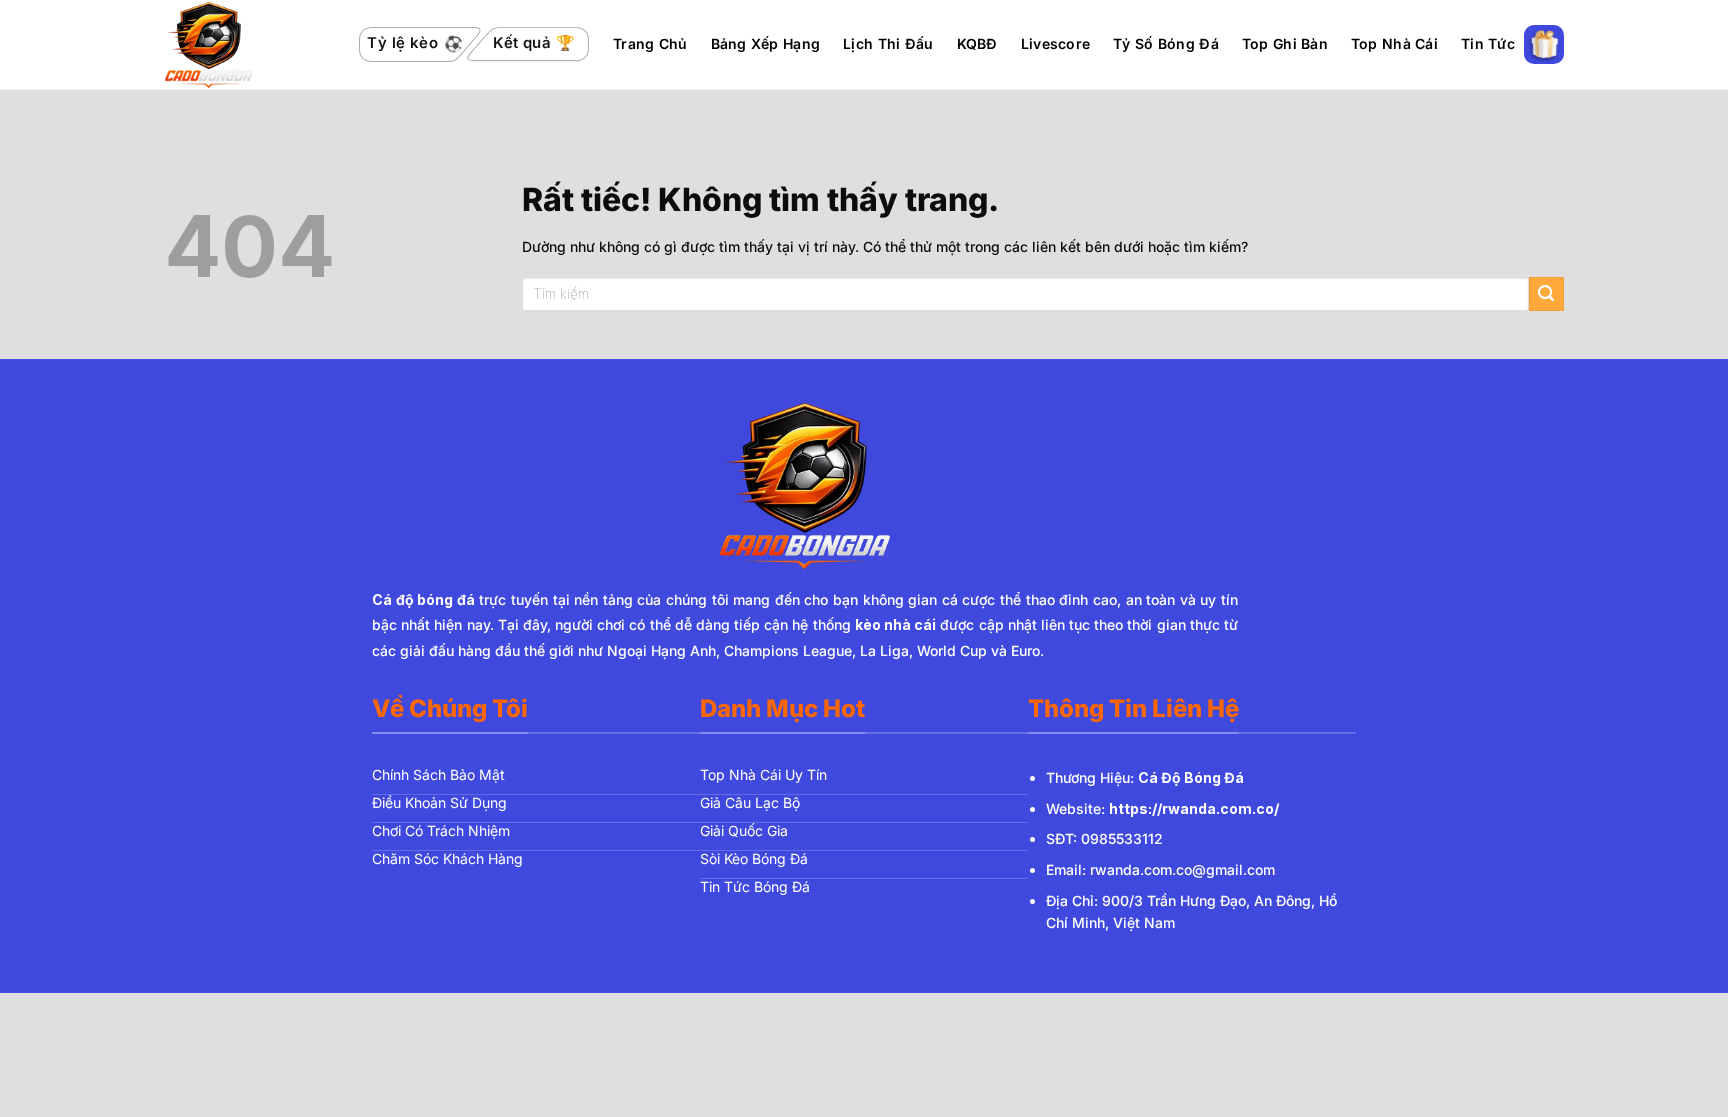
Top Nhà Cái (1394, 43)
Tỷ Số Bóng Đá (1166, 43)
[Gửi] (1546, 294)
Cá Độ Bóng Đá (1191, 777)
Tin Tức (1488, 43)
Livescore (1056, 43)
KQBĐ (977, 43)
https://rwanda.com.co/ (1194, 808)
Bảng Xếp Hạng (766, 43)
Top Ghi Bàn (1285, 43)
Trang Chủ (650, 43)
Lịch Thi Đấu (888, 43)
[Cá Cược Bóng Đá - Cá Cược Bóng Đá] (248, 45)
